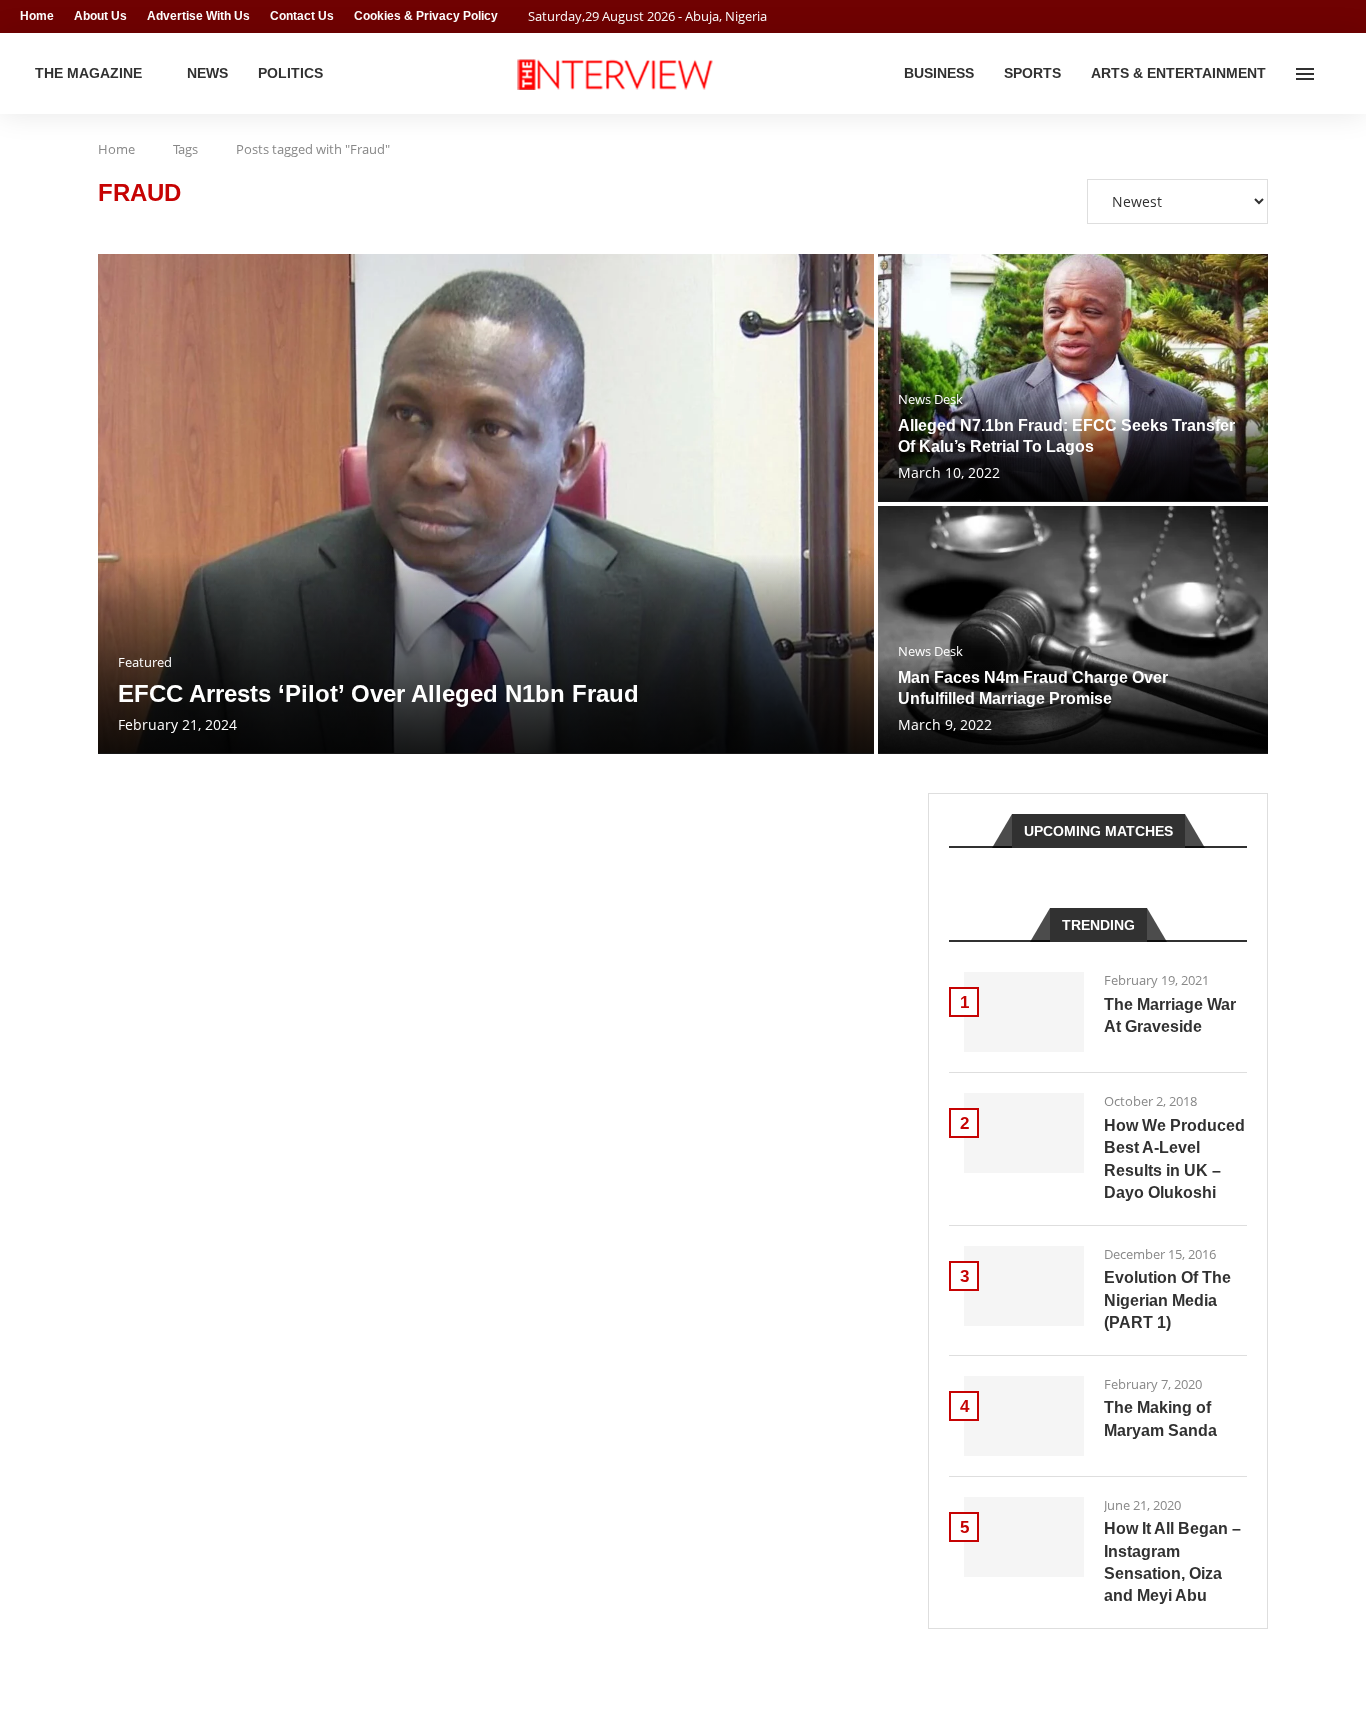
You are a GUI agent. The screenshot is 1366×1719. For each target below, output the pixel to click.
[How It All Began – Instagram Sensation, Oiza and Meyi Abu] (1024, 1537)
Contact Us (302, 16)
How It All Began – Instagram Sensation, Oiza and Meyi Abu (1172, 1562)
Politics (290, 73)
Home (37, 16)
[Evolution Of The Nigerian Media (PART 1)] (1024, 1286)
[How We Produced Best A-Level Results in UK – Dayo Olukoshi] (1024, 1133)
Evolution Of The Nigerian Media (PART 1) (1167, 1300)
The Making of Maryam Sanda (1160, 1418)
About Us (100, 16)
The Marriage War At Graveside (1170, 1015)
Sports (1032, 73)
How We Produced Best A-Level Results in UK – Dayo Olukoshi (1174, 1159)
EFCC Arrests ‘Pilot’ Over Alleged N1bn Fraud (378, 693)
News (207, 73)
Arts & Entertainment (1178, 73)
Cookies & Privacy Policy (426, 16)
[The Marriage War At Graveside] (1024, 1012)
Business (939, 73)
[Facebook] (1302, 16)
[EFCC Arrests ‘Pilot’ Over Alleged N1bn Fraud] (486, 504)
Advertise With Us (198, 16)
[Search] (1336, 74)
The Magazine (88, 73)
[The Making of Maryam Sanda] (1024, 1416)
